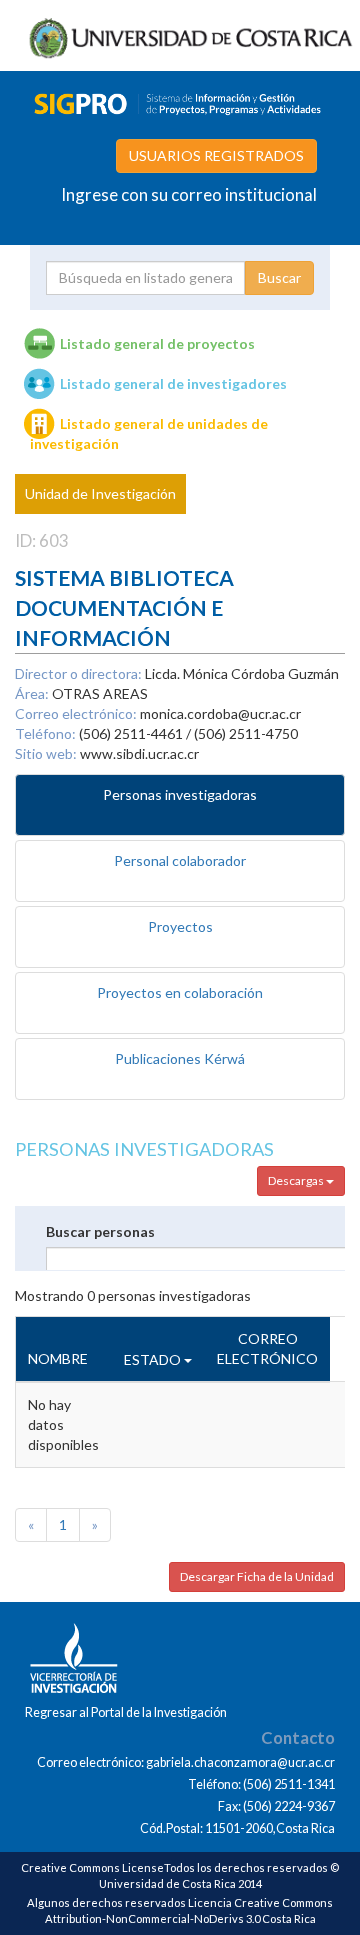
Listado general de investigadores (173, 383)
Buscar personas (100, 1231)
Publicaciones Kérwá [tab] (180, 1058)
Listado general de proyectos (157, 343)
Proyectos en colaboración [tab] (180, 992)
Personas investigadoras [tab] (180, 794)
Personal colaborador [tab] (180, 860)
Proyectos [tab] (180, 926)
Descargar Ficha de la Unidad (257, 1576)
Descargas (297, 1180)
